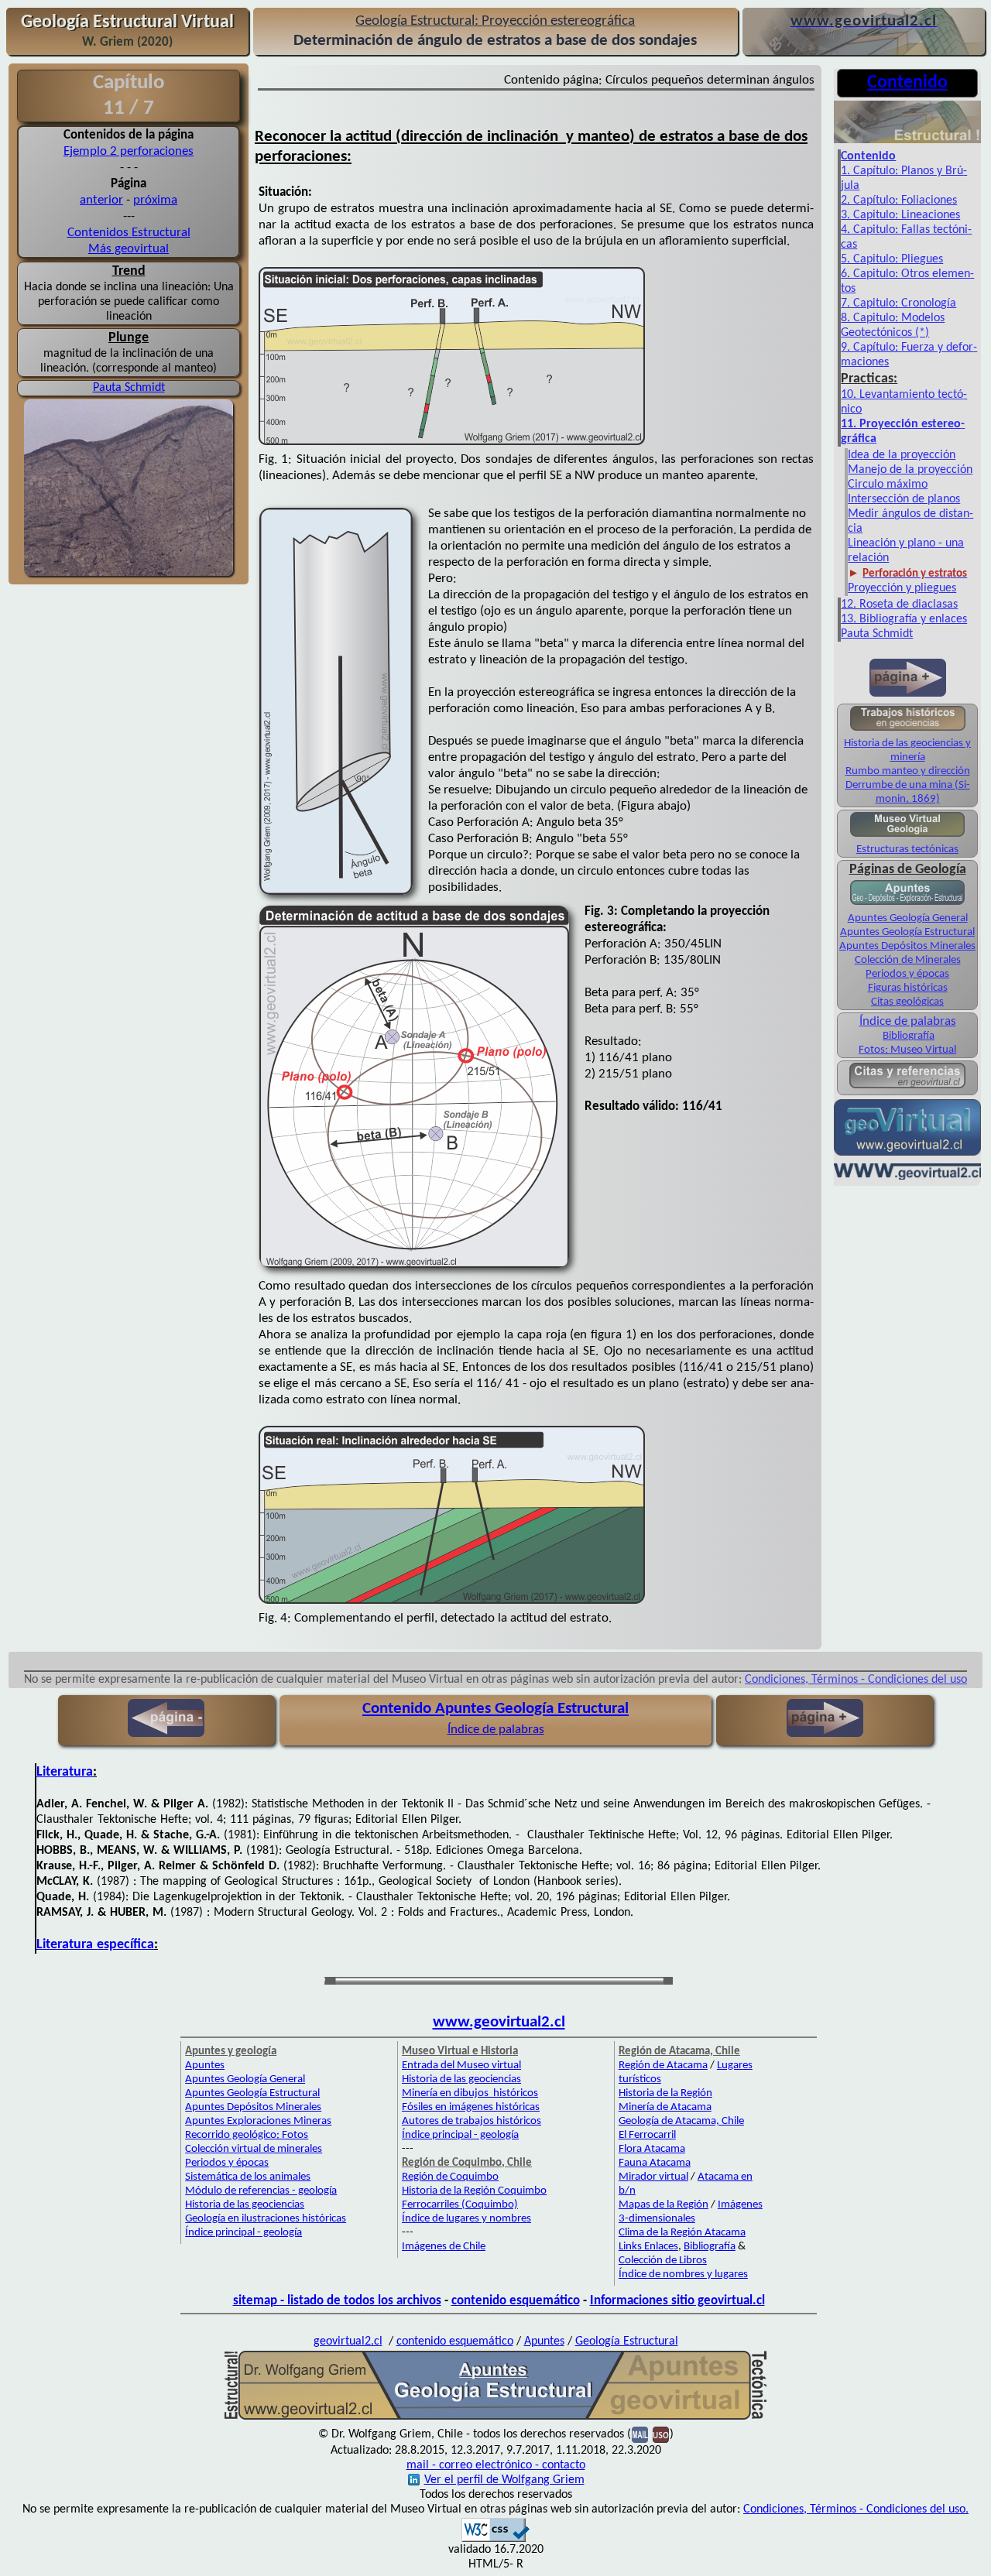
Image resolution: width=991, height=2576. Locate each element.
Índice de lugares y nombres (466, 2219)
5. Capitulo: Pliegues (892, 259)
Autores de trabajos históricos (471, 2121)
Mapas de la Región (664, 2205)
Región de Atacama (663, 2066)
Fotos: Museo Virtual (907, 1050)
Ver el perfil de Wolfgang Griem (504, 2480)
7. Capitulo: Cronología (898, 303)
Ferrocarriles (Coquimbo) (460, 2205)
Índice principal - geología (243, 2233)
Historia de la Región (665, 2093)
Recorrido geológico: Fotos (247, 2135)
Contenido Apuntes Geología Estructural (495, 1709)
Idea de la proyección (902, 455)
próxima (155, 200)
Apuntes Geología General (908, 918)
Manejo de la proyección (910, 470)
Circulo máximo (888, 485)
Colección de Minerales (908, 960)
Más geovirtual (129, 249)
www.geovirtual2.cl (499, 2022)
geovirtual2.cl (348, 2341)
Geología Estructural (627, 2341)
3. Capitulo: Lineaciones (900, 215)
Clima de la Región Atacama (682, 2233)
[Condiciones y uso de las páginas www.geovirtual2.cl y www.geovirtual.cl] (661, 2434)
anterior (101, 200)
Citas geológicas (907, 1002)
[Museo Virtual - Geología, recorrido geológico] (907, 836)
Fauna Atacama (655, 2163)
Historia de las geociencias (245, 2205)
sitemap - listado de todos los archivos (337, 2301)
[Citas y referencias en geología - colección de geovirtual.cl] (907, 1087)
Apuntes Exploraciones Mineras (258, 2121)
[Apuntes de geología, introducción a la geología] (907, 903)
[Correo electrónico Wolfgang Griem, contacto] (640, 2434)
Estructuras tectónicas (907, 850)
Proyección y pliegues (902, 588)
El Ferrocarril (647, 2135)
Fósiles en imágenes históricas (471, 2107)
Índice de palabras (908, 1021)
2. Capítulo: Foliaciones (899, 200)
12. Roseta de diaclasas (899, 605)
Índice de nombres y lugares (683, 2275)
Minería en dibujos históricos (470, 2093)
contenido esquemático (516, 2301)
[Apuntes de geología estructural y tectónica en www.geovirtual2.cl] (495, 2418)
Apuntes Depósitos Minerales (907, 946)
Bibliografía (909, 1036)
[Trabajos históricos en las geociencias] (908, 730)
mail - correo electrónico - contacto (496, 2465)
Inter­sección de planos (904, 499)
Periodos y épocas (907, 974)
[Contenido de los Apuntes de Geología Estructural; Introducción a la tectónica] (907, 142)
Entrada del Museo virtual (461, 2066)
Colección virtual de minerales (254, 2149)
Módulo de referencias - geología (261, 2191)
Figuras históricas (908, 988)
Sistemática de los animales (248, 2177)
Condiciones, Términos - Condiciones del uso (856, 1680)
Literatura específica (95, 1945)
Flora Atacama (652, 2149)
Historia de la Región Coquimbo (474, 2191)
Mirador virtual (653, 2177)
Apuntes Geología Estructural (907, 932)
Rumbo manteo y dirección (908, 771)
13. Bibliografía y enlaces (904, 619)
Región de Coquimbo (450, 2177)
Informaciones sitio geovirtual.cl (677, 2301)
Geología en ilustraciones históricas (266, 2219)
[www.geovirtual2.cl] (907, 1178)
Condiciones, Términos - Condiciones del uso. (856, 2509)
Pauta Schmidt (129, 388)
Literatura (65, 1772)
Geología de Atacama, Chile (681, 2121)
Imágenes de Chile (444, 2247)
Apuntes (205, 2066)
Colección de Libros (663, 2261)
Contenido (868, 156)
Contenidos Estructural (129, 233)
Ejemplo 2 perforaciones (129, 151)
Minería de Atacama (665, 2107)
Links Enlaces (648, 2247)
